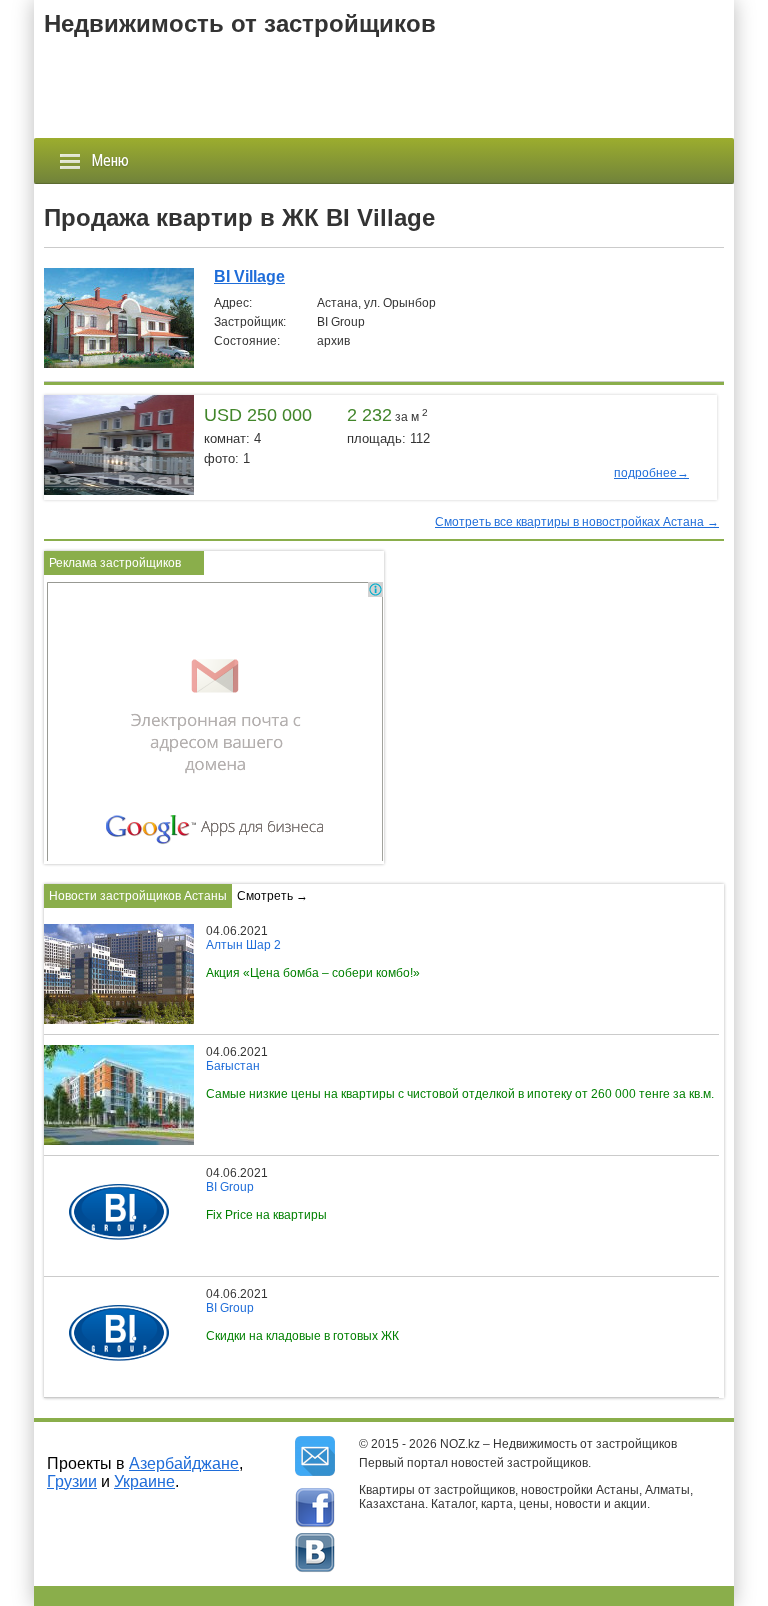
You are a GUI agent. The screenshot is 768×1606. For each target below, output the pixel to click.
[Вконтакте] (315, 1553)
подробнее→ (651, 473)
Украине (144, 1481)
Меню (110, 160)
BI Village (249, 276)
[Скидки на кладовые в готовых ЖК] (111, 1294)
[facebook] (315, 1508)
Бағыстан (233, 1066)
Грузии (72, 1481)
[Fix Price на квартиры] (111, 1173)
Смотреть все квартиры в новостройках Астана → (577, 522)
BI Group (230, 1187)
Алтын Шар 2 (243, 945)
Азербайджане (184, 1463)
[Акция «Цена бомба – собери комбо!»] (124, 931)
